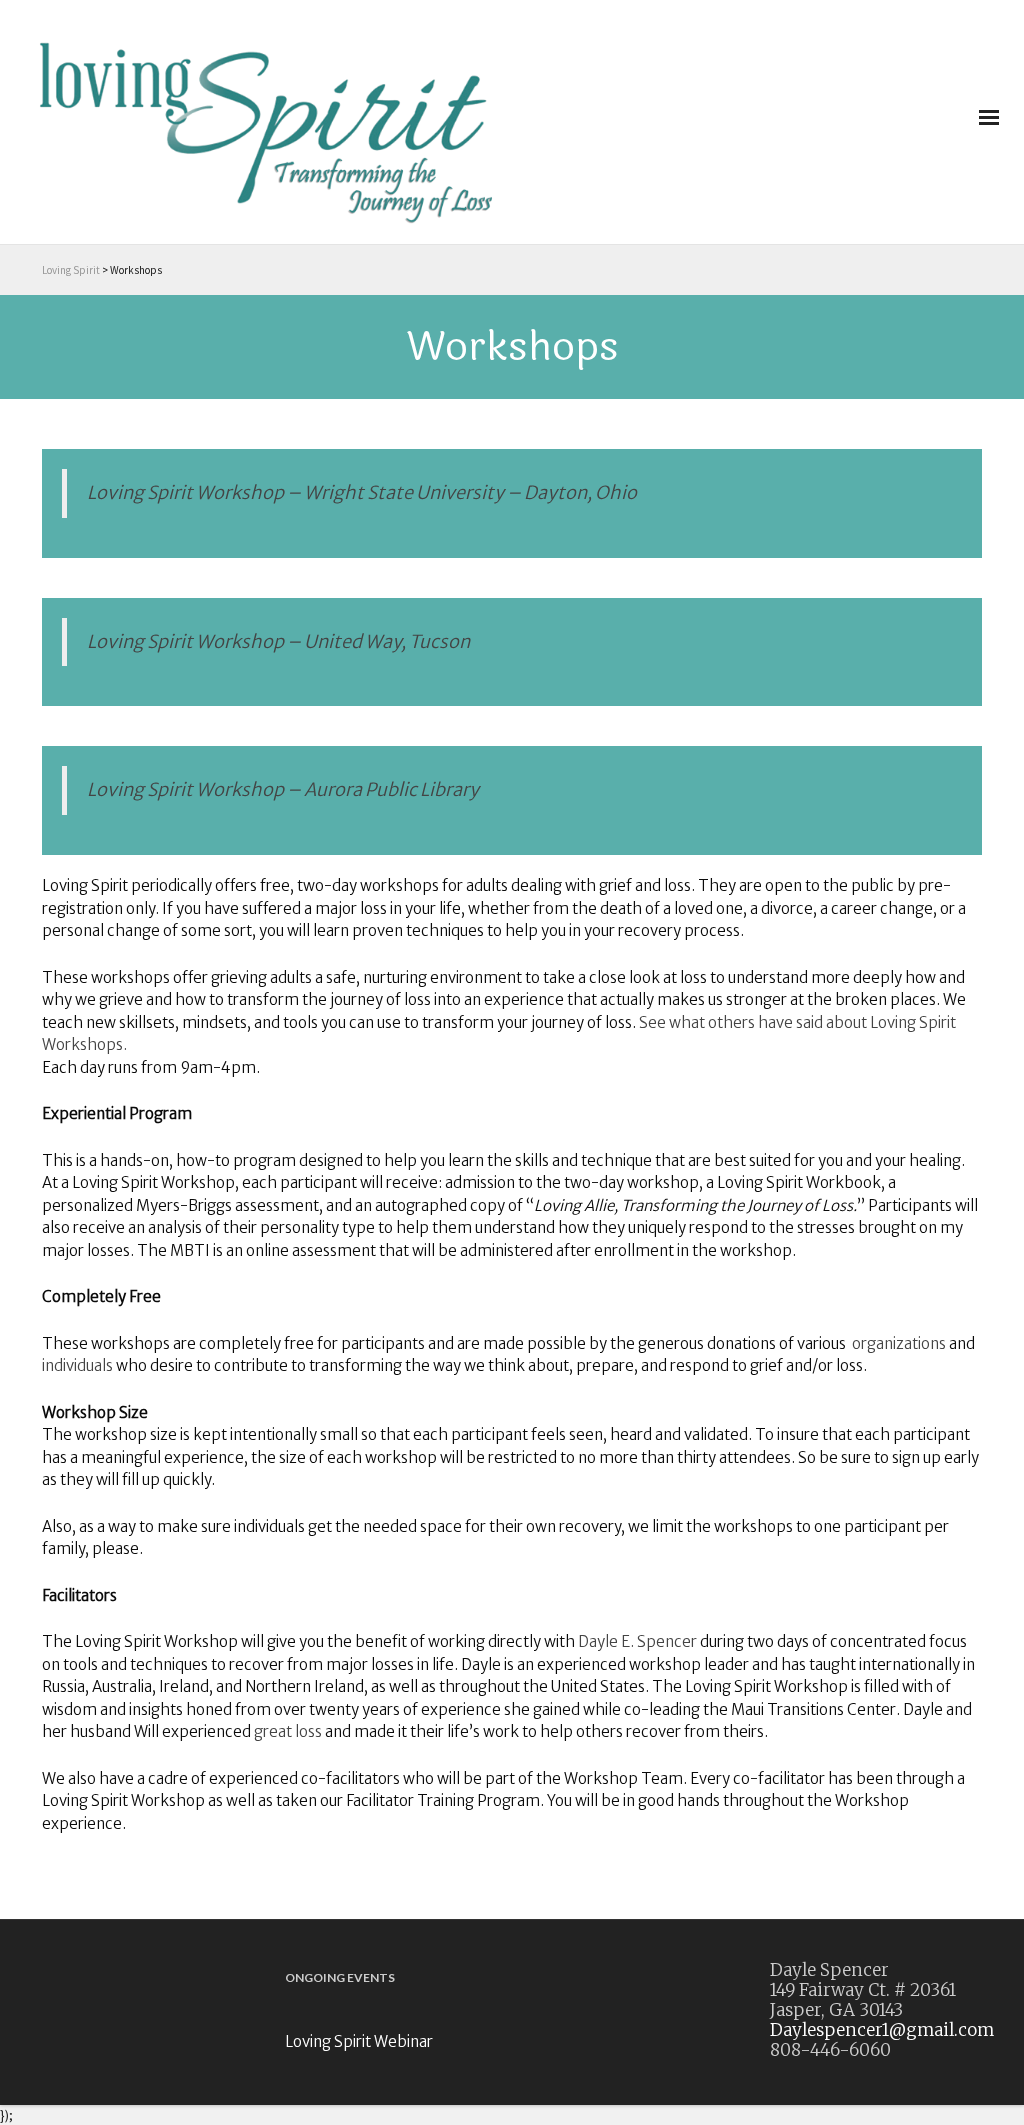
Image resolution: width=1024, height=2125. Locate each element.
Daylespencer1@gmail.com (882, 2030)
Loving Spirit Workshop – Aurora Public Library (283, 789)
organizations (899, 1343)
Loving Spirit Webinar (359, 2041)
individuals (77, 1365)
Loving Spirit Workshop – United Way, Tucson (278, 641)
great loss (288, 1731)
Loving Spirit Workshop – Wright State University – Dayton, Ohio (362, 492)
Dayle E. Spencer (637, 1641)
